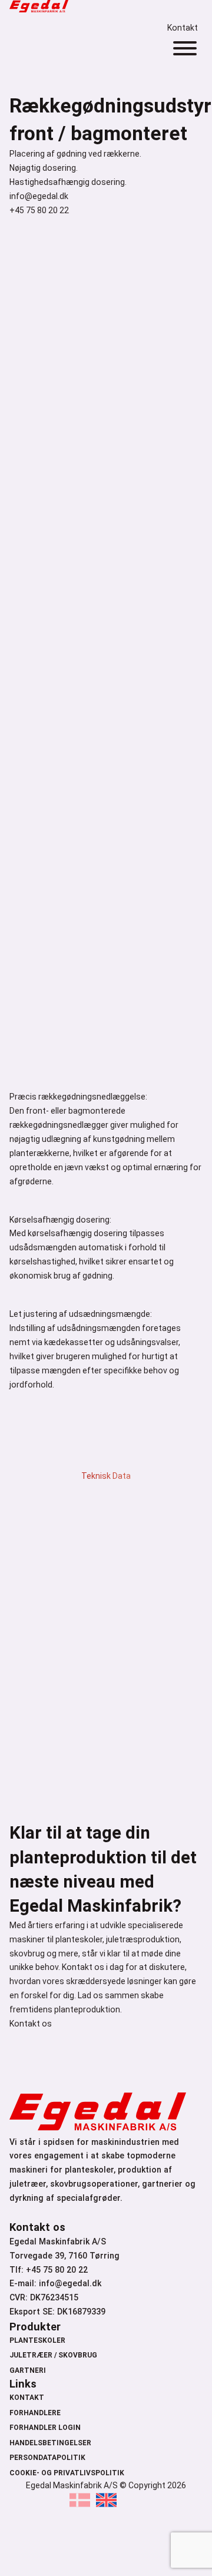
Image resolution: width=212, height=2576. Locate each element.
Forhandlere (35, 2413)
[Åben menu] (185, 48)
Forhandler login (45, 2428)
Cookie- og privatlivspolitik (67, 2473)
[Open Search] (177, 11)
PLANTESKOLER (37, 2340)
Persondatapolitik (47, 2458)
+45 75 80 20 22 (39, 210)
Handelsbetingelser (50, 2443)
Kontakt (183, 28)
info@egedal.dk (39, 196)
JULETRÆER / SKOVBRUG (53, 2355)
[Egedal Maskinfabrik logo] (39, 9)
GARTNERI (28, 2370)
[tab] (106, 1465)
